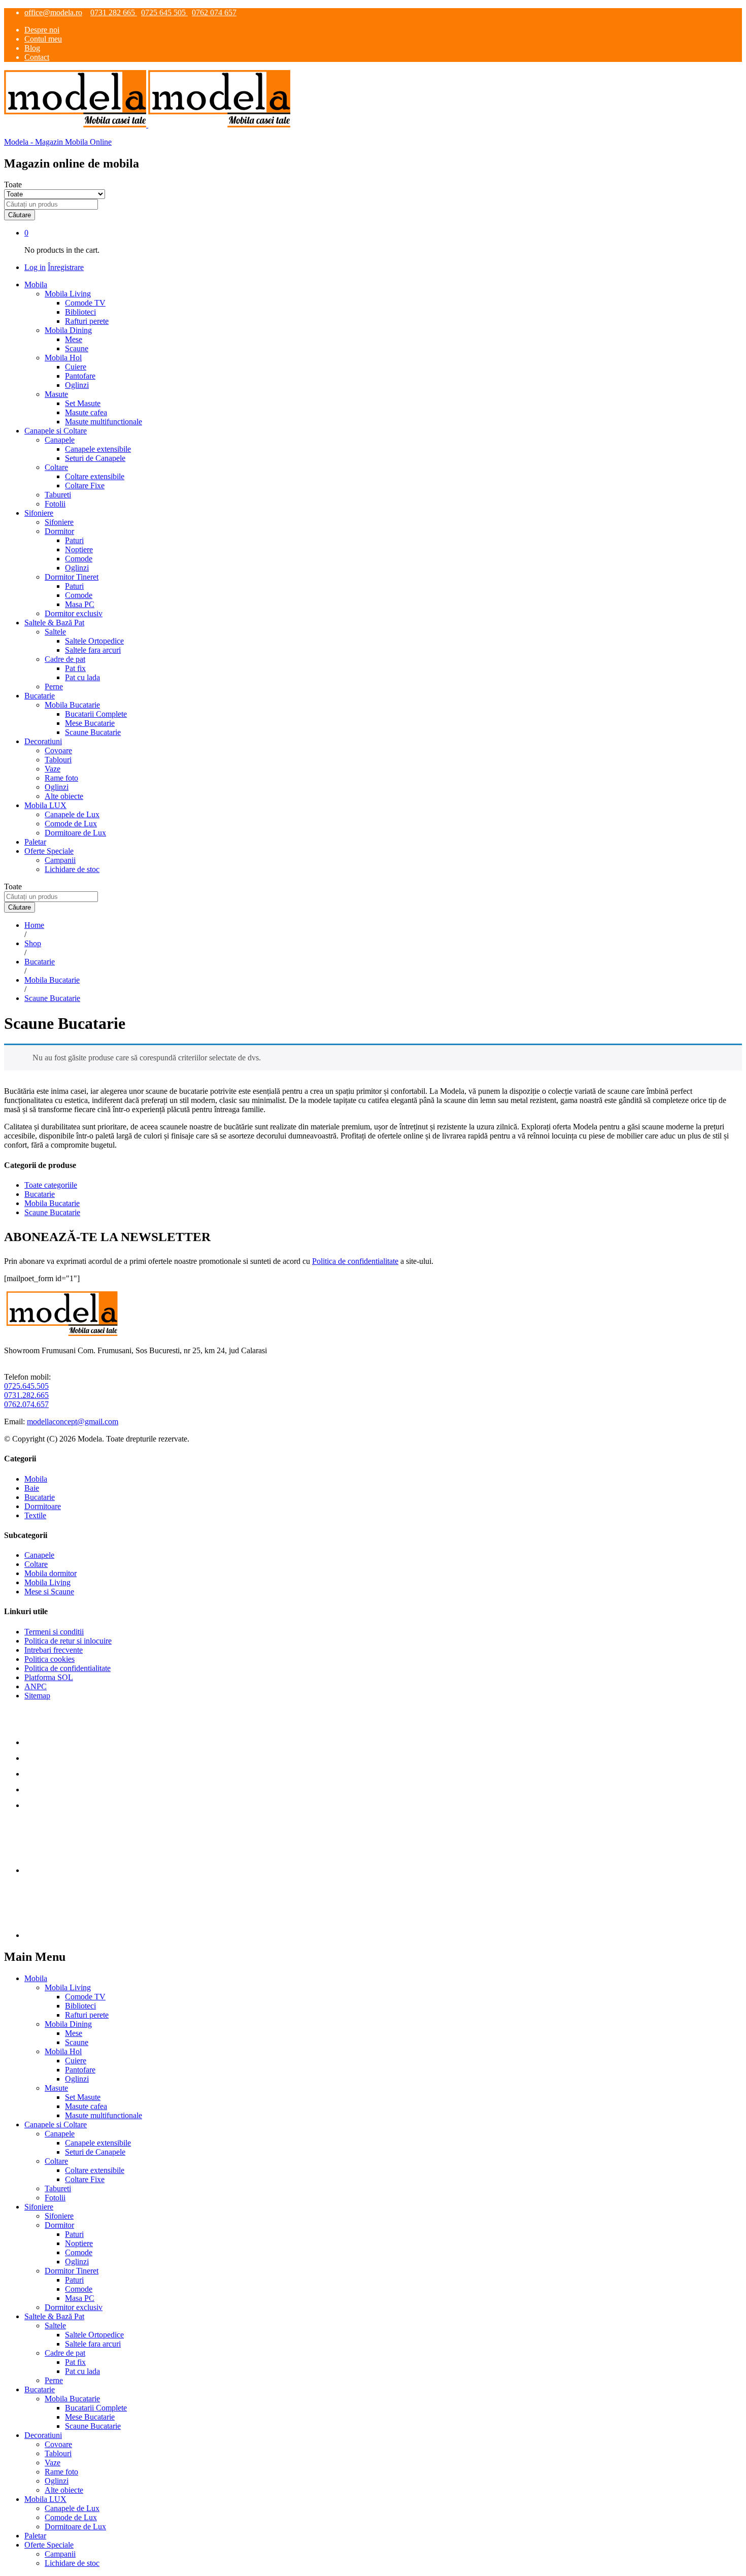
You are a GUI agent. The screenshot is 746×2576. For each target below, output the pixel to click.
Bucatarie (40, 1194)
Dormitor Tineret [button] (72, 577)
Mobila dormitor (50, 1573)
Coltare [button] (56, 467)
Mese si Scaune (49, 1592)
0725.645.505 (26, 1386)
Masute (56, 2088)
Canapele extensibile (98, 449)
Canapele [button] (60, 440)
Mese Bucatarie (90, 723)
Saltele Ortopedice (94, 641)
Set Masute (83, 403)
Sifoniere (59, 522)
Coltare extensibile (95, 476)
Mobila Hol (63, 2051)
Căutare (20, 215)
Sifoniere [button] (39, 513)
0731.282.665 (26, 1395)
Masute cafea (86, 412)
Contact (37, 57)
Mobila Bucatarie (52, 1203)
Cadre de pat (65, 2353)
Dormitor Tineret (72, 2271)
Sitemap (37, 1696)
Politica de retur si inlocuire (68, 1641)
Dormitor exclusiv (74, 613)
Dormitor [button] (59, 531)
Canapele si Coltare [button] (56, 431)
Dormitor (59, 2225)
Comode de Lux (71, 824)
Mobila (36, 1479)
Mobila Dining (68, 2024)
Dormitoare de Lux (75, 833)
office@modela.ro (53, 12)
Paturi (74, 540)
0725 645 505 (164, 12)
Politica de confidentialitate (355, 1261)
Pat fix (75, 668)
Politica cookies (49, 1659)
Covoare (58, 750)
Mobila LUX (45, 2499)
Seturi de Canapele (95, 458)
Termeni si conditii (54, 1632)
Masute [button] (56, 394)
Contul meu (43, 39)
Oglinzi (77, 385)
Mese (74, 339)
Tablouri (58, 760)
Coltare (36, 1564)
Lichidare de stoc (72, 869)
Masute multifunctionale (104, 422)
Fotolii (55, 504)
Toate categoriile (51, 1185)
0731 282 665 (114, 12)
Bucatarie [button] (40, 696)
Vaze (53, 769)
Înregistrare (66, 267)
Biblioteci (80, 312)
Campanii (60, 860)
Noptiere (79, 549)
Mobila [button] (36, 285)
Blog (32, 48)
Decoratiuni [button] (43, 741)
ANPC (36, 1686)
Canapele (39, 1555)
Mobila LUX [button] (45, 805)
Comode (79, 559)
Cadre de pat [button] (65, 659)
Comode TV (85, 303)
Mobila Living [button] (68, 294)
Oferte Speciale (49, 2545)
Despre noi (42, 30)
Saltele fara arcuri (93, 650)
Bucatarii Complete (96, 714)
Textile (35, 1515)
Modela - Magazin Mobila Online (58, 142)
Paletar (35, 842)
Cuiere (76, 367)
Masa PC (80, 604)
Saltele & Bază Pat (54, 2316)
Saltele (55, 2326)
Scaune (77, 348)
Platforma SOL (49, 1677)
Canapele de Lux (72, 814)
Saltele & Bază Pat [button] (54, 623)
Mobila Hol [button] (63, 358)
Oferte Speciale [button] (49, 851)
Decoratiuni (43, 2435)
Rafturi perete (87, 321)
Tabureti (58, 495)
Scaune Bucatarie (93, 732)
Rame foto (61, 778)
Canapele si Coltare (56, 2125)
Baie (32, 1488)
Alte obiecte (64, 796)
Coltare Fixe (85, 486)
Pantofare (80, 376)
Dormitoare (43, 1506)
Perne (54, 687)
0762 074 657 (214, 12)
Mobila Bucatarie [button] (72, 705)
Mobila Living (47, 1582)
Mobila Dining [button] (68, 330)
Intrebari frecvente (54, 1650)
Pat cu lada (82, 677)
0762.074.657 (26, 1404)
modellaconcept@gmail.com (73, 1421)
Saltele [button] (55, 632)
